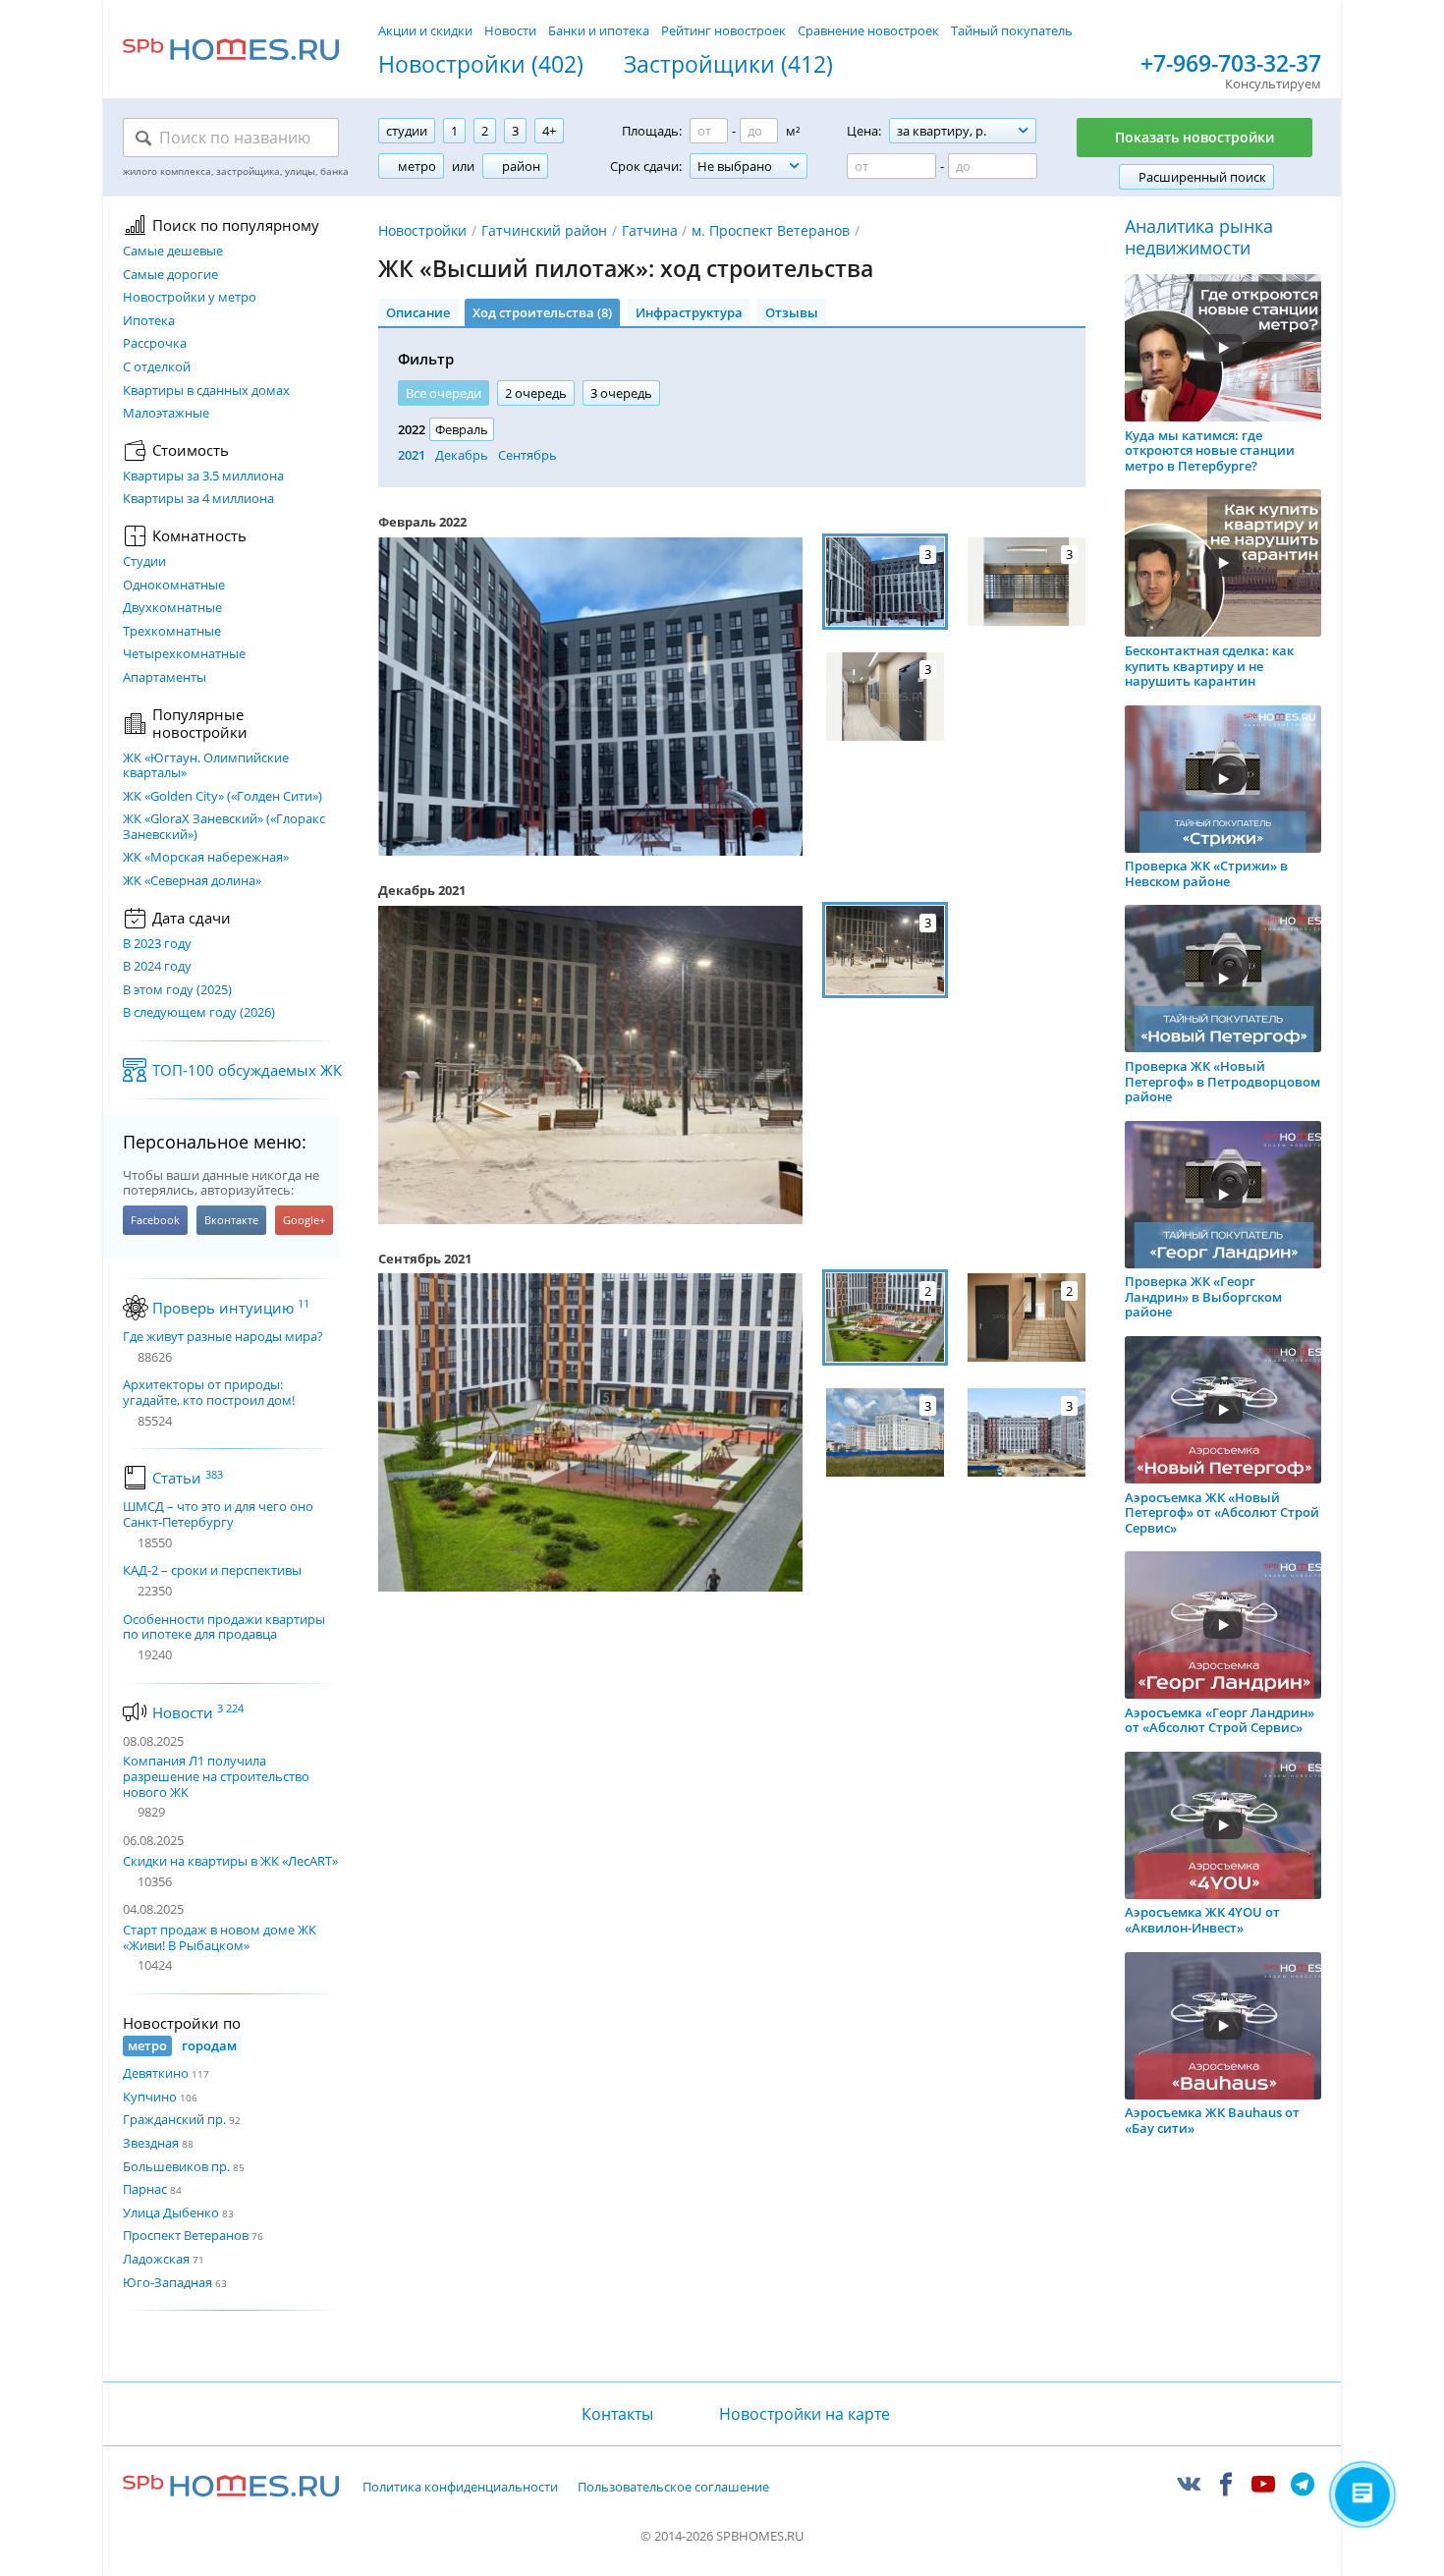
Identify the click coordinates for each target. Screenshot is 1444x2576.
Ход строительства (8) (542, 312)
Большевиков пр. (176, 2166)
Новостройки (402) (481, 65)
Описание (418, 312)
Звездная (151, 2143)
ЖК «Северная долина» (192, 881)
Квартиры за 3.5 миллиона (203, 476)
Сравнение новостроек (868, 30)
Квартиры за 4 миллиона (198, 499)
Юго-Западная (167, 2282)
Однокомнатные (174, 586)
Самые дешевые (173, 252)
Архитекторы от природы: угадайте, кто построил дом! (209, 1393)
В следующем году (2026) (199, 1013)
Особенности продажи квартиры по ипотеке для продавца (224, 1627)
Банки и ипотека (599, 30)
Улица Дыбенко (171, 2212)
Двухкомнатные (172, 608)
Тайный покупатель (1012, 30)
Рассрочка (155, 344)
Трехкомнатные (172, 632)
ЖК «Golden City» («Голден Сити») (222, 797)
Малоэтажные (166, 414)
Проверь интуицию (231, 1308)
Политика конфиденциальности (460, 2488)
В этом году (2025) (177, 990)
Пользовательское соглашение (673, 2488)
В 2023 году (157, 944)
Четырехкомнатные (184, 654)
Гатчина (650, 230)
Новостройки (422, 230)
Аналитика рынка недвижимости (1199, 237)
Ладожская (156, 2259)
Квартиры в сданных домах (206, 391)
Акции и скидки (425, 30)
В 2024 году (157, 967)
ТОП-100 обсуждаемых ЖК (247, 1070)
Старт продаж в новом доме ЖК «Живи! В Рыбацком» (220, 1937)
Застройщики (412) (728, 65)
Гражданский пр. (174, 2119)
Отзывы (792, 312)
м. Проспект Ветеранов (771, 230)
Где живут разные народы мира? (223, 1337)
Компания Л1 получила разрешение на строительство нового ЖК (216, 1776)
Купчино (150, 2097)
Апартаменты (165, 678)
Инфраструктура (689, 312)
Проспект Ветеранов (186, 2235)
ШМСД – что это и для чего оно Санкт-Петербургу (218, 1514)
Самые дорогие (170, 275)
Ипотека (149, 321)
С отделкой (157, 367)
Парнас (145, 2189)
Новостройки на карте (805, 2414)
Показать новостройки (1194, 137)
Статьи (188, 1478)
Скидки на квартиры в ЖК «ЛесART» (230, 1861)
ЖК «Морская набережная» (206, 858)
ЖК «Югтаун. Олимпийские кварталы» (206, 766)
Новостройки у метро (190, 298)
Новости (510, 30)
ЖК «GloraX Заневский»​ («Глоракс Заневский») (224, 827)
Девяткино (156, 2073)
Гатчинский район (544, 230)
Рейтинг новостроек (723, 30)
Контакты (617, 2414)
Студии (144, 562)
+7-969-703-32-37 (1231, 64)
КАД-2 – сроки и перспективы (212, 1571)
